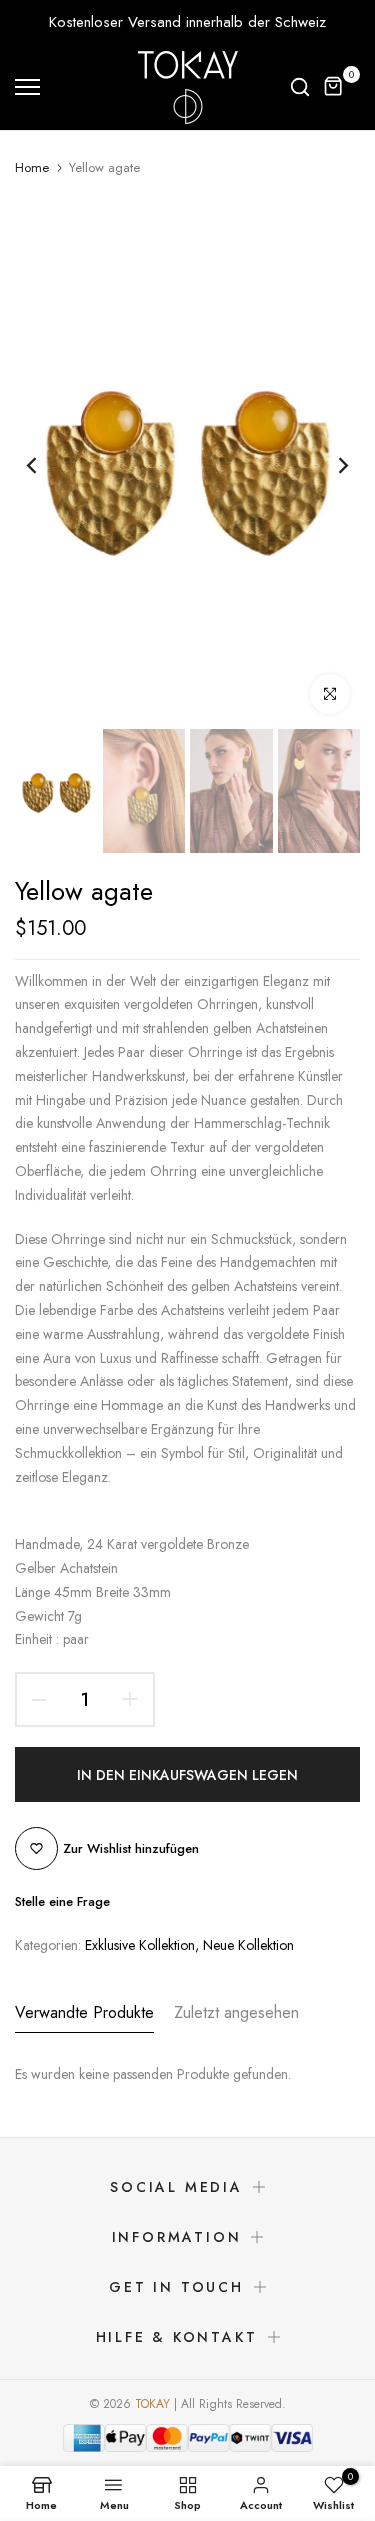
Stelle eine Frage (62, 1901)
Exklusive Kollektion (140, 1945)
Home (32, 168)
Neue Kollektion (248, 1945)
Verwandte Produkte (84, 2012)
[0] (334, 87)
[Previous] (45, 465)
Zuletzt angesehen (236, 2012)
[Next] (330, 465)
